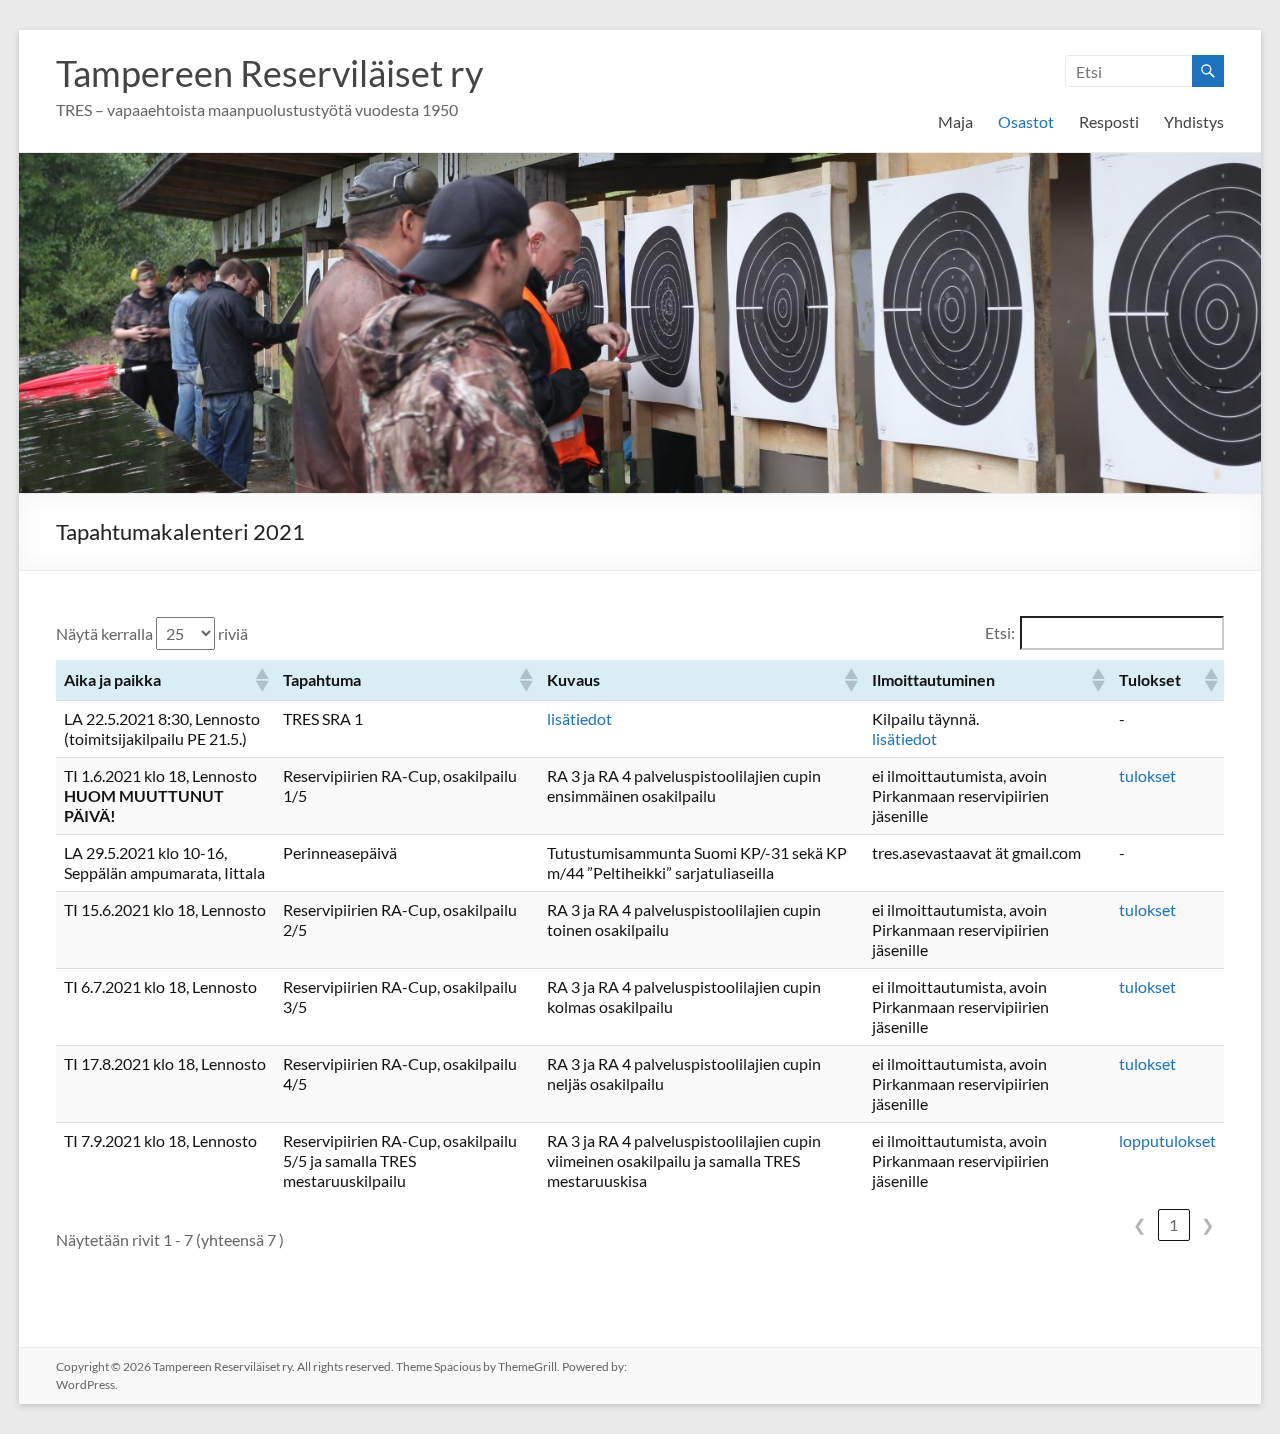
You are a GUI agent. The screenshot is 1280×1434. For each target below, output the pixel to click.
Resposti (1109, 121)
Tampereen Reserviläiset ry (269, 73)
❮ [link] (1139, 1224)
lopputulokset (1167, 1140)
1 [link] (1173, 1224)
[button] (261, 680)
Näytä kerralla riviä (152, 633)
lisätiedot (579, 718)
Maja (955, 121)
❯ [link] (1207, 1224)
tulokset (1147, 775)
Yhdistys (1194, 121)
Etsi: (1000, 632)
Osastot (1026, 121)
